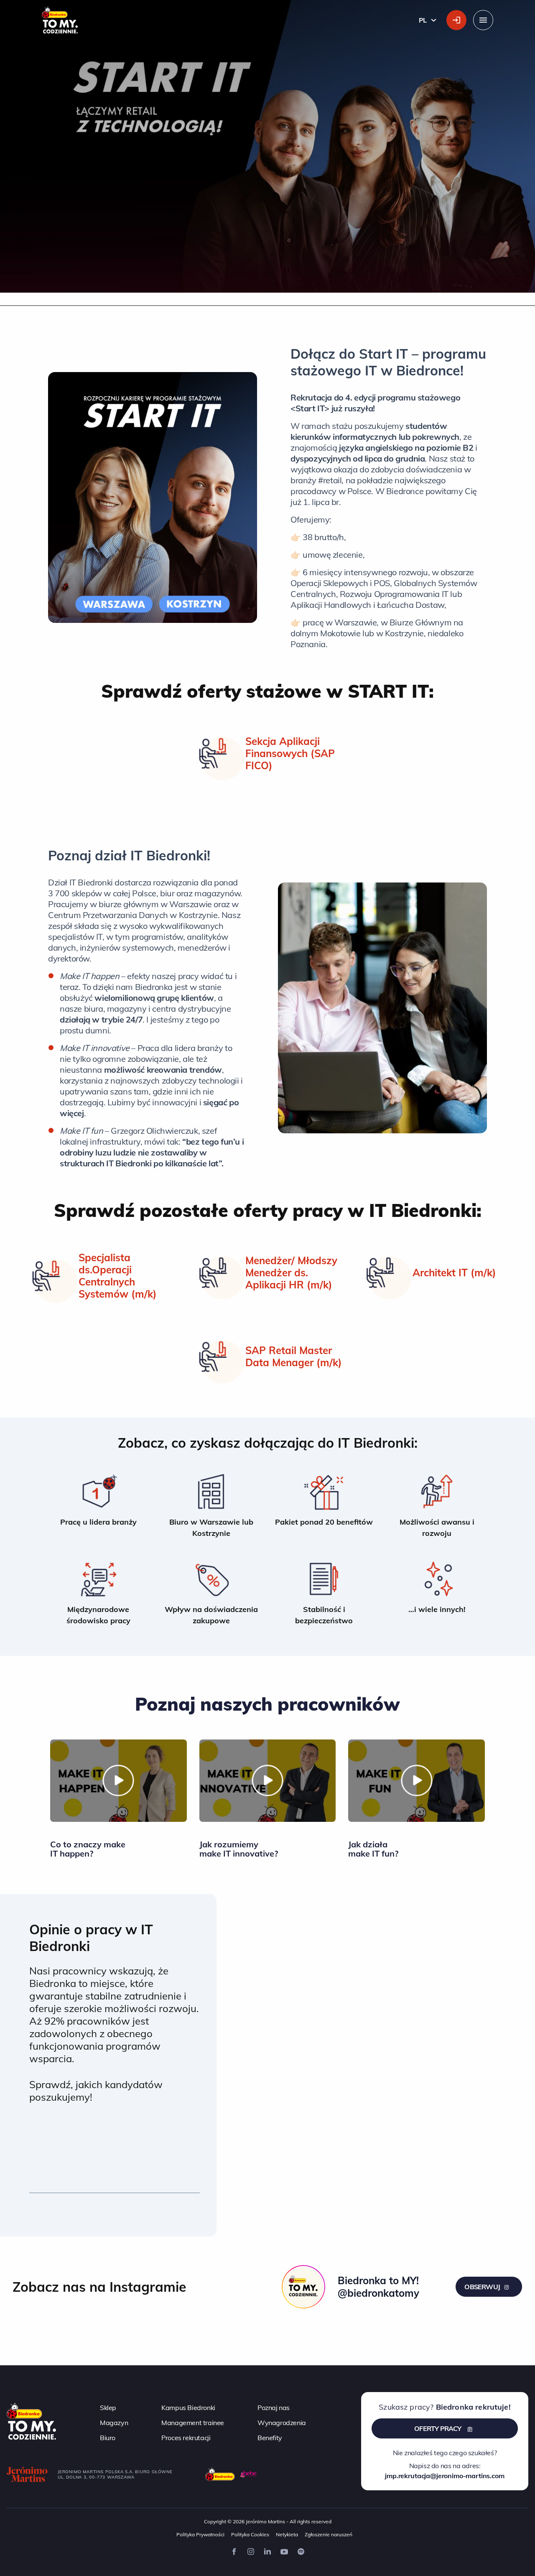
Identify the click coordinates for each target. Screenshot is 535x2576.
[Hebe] (249, 2474)
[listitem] (98, 1505)
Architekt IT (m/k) (454, 1273)
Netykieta (287, 2534)
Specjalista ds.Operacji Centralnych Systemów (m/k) (118, 1276)
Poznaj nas (274, 2408)
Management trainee (193, 2423)
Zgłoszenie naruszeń (329, 2534)
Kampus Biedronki (188, 2408)
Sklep (108, 2408)
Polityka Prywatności (200, 2534)
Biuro (108, 2438)
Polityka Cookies (250, 2534)
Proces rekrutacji (186, 2438)
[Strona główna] (31, 2420)
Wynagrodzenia (282, 2423)
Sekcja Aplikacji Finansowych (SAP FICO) (290, 754)
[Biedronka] (220, 2474)
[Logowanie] (456, 20)
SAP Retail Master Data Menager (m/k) (294, 1357)
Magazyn (114, 2423)
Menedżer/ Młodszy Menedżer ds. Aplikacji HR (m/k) (291, 1273)
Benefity (270, 2438)
